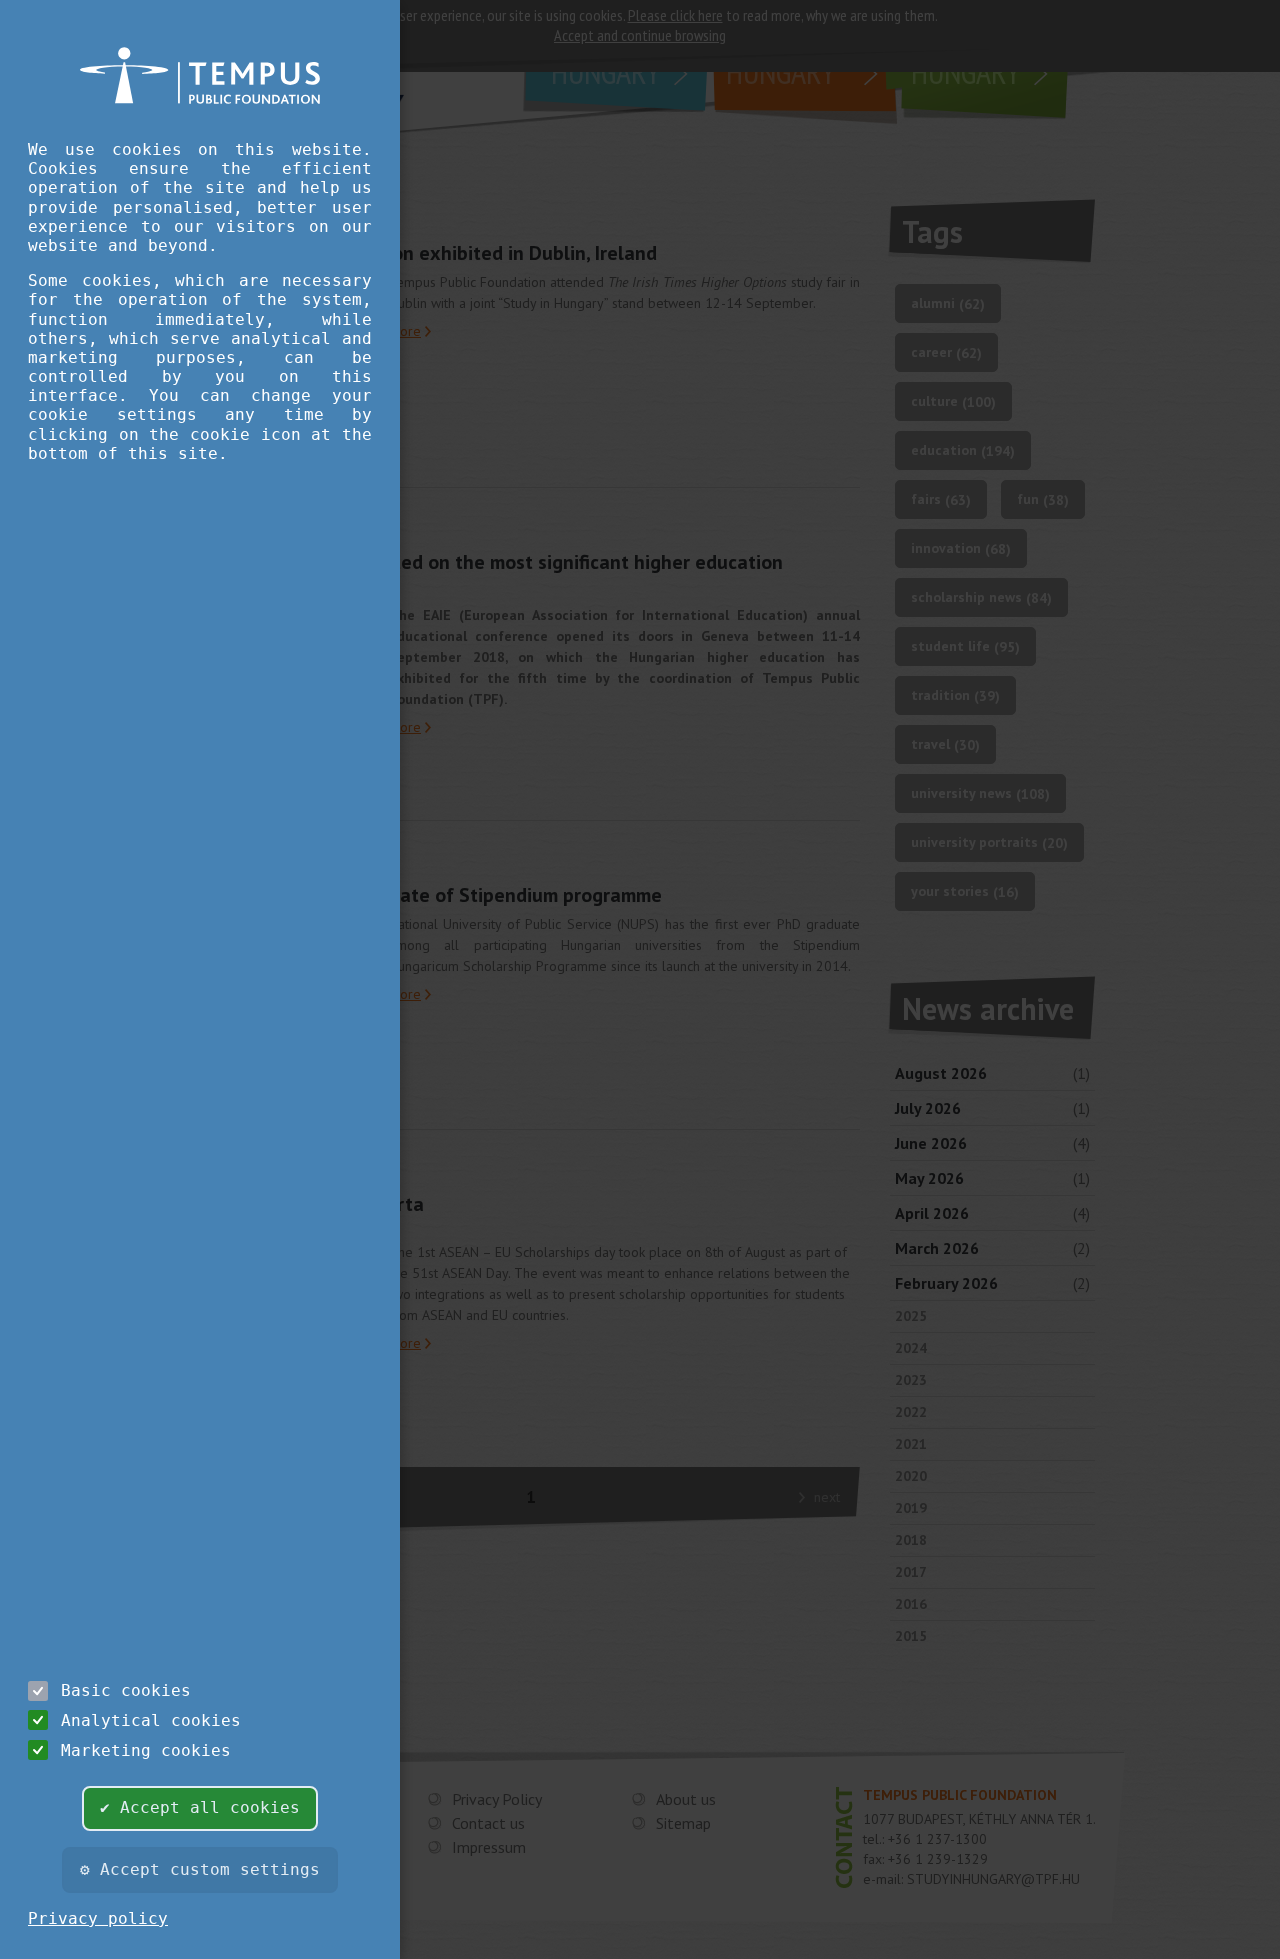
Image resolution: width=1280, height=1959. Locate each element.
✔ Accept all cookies (200, 1807)
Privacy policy (98, 1918)
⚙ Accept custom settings (200, 1869)
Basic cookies (126, 1690)
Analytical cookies (151, 1720)
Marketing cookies (146, 1750)
